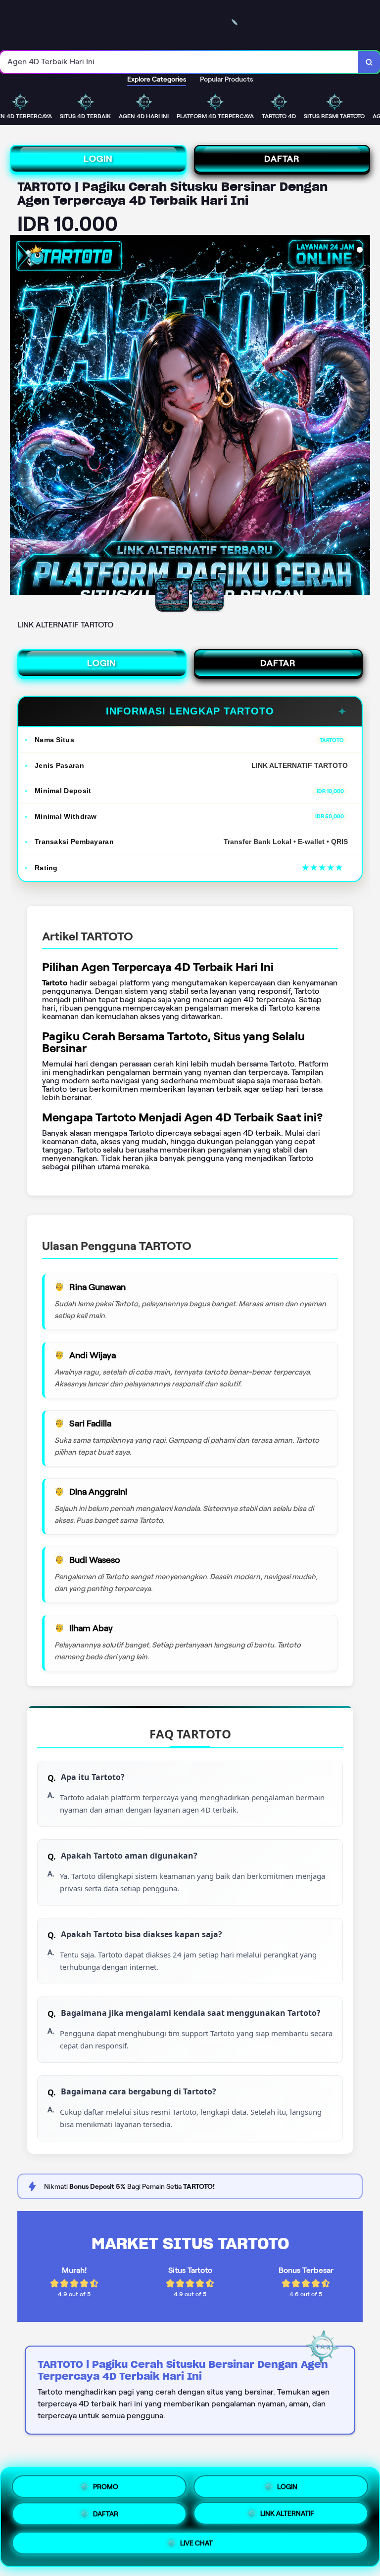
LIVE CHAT (196, 2547)
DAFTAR (282, 159)
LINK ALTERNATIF (287, 2517)
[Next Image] (362, 416)
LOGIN (98, 159)
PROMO (106, 2484)
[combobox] (179, 62)
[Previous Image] (18, 416)
